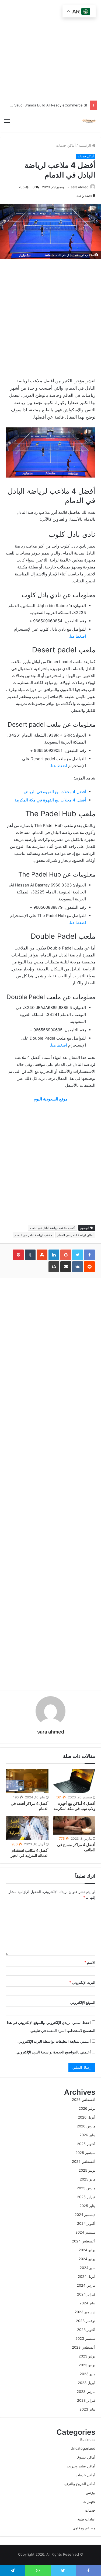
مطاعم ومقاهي (84, 2528)
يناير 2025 (87, 2206)
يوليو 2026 (87, 2108)
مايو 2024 (88, 2268)
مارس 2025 (86, 2188)
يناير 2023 (87, 2409)
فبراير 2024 (86, 2294)
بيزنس (90, 2493)
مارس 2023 (86, 2392)
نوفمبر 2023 (86, 2321)
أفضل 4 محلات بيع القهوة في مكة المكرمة (50, 800)
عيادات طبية (86, 2519)
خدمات (90, 2510)
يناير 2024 (87, 2303)
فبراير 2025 (86, 2197)
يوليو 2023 (87, 2356)
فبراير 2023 (86, 2400)
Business (88, 2440)
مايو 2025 (88, 2179)
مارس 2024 (86, 2285)
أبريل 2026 (87, 2117)
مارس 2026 (86, 2126)
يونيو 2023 (87, 2365)
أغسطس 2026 (84, 2100)
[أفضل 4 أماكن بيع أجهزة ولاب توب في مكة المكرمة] (74, 1781)
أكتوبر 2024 (86, 2223)
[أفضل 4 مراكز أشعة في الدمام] (27, 1781)
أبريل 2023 (87, 2383)
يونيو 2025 (87, 2170)
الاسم (90, 1962)
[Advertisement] (41, 1163)
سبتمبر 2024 (85, 2232)
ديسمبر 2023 (85, 2312)
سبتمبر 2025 (85, 2153)
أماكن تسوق (86, 2457)
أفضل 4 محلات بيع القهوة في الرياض (55, 792)
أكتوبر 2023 (86, 2330)
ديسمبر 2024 (85, 2215)
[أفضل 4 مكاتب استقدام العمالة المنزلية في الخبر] (27, 1828)
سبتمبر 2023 (85, 2338)
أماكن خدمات (66, 145)
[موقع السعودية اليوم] (89, 121)
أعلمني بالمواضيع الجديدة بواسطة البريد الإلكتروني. (53, 2052)
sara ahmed (80, 187)
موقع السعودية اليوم (51, 1099)
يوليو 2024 (87, 2250)
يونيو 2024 (87, 2259)
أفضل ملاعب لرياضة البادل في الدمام (52, 1228)
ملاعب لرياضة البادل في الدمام (33, 1235)
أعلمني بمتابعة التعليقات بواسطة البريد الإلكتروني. (54, 2041)
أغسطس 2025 (84, 2161)
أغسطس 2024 (84, 2241)
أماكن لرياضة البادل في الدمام (75, 1235)
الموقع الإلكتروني (83, 2002)
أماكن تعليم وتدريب (81, 2466)
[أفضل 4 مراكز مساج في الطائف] (74, 1825)
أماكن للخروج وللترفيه (79, 2484)
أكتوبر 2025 (86, 2144)
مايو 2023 (88, 2374)
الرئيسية (85, 145)
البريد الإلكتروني (82, 1982)
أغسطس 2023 (84, 2347)
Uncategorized (83, 2448)
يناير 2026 (87, 2135)
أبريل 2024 (87, 2276)
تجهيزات (89, 2501)
